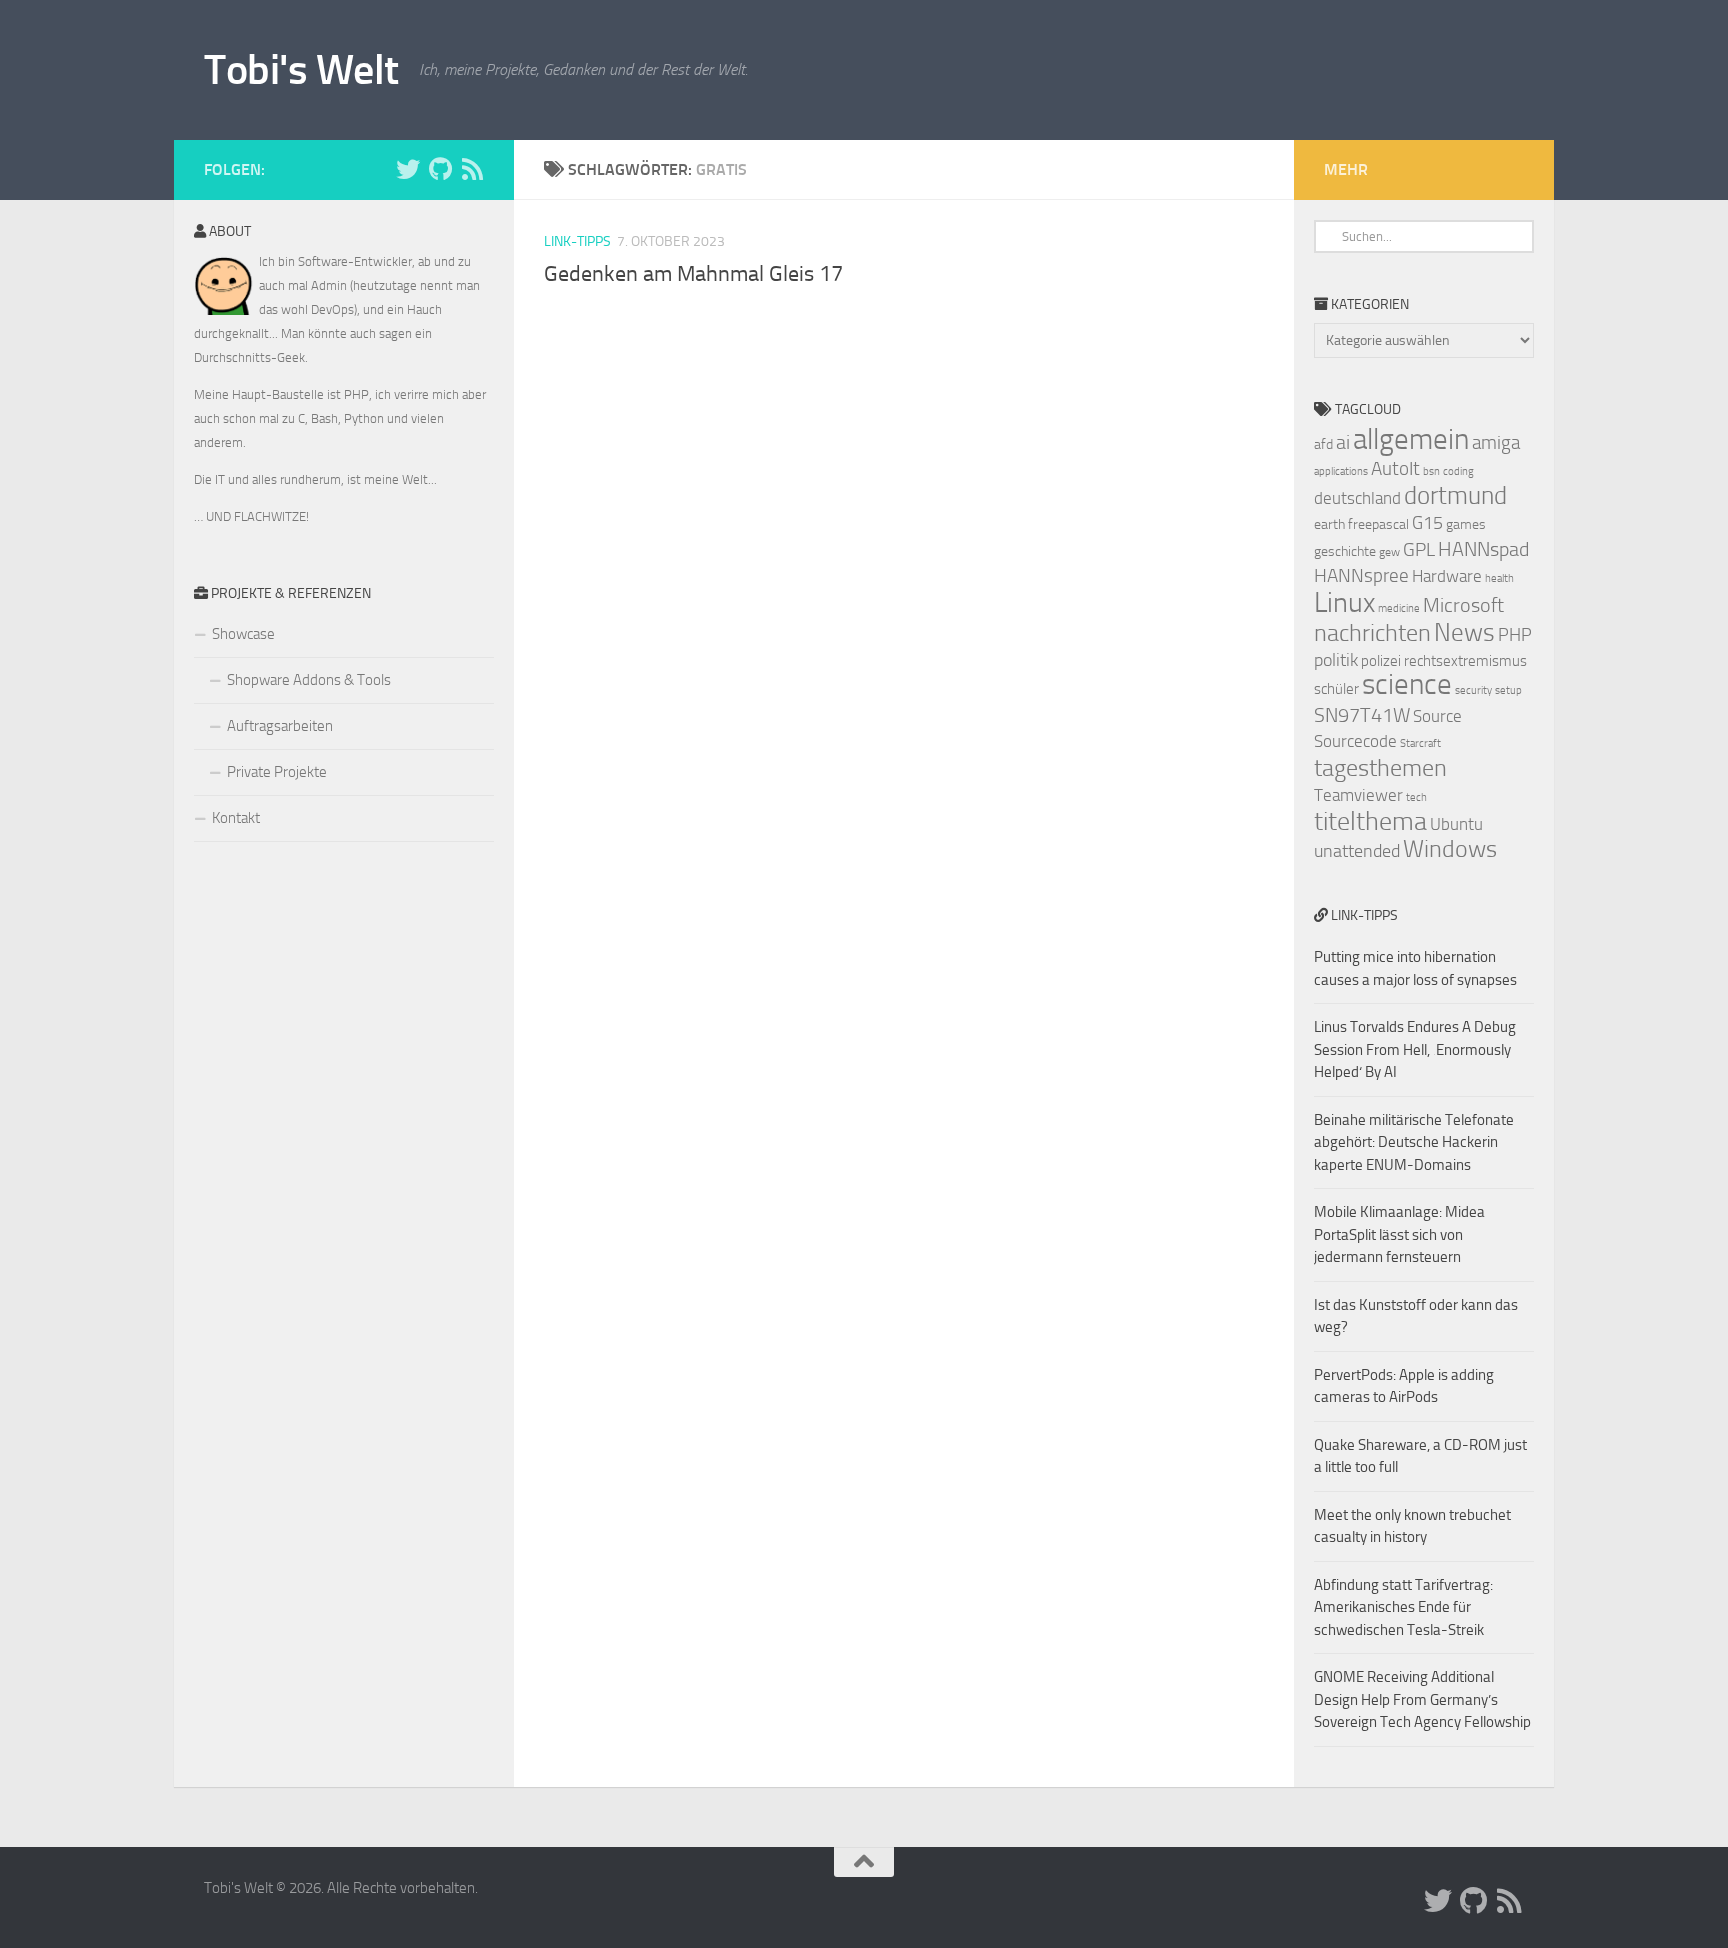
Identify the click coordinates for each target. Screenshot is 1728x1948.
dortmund (1455, 495)
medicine (1399, 608)
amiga (1496, 442)
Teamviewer (1358, 795)
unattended (1357, 851)
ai (1343, 442)
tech (1416, 797)
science (1407, 684)
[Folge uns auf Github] (440, 169)
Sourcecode (1355, 741)
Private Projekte (277, 772)
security (1473, 690)
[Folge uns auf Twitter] (408, 169)
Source (1437, 716)
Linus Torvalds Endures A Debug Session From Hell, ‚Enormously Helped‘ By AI (1415, 1049)
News (1464, 632)
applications (1341, 471)
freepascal (1378, 524)
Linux (1344, 602)
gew (1389, 552)
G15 (1427, 523)
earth (1329, 524)
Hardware (1447, 576)
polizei (1381, 661)
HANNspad (1483, 549)
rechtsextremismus (1465, 661)
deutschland (1357, 498)
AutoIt (1395, 468)
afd (1323, 444)
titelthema (1370, 821)
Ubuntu (1456, 824)
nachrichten (1372, 632)
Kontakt (236, 818)
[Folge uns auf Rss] (472, 169)
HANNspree (1361, 575)
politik (1336, 660)
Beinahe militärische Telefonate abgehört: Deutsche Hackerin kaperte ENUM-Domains (1414, 1142)
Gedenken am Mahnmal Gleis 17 (693, 274)
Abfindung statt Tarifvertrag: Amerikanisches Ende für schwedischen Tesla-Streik (1403, 1607)
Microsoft (1463, 605)
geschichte (1345, 551)
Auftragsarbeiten (280, 726)
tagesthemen (1380, 767)
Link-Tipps (577, 241)
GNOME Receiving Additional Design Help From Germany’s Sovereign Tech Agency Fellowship (1422, 1699)
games (1466, 524)
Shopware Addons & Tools (309, 680)
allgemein (1411, 439)
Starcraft (1420, 743)
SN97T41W (1362, 715)
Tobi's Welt (301, 70)
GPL (1419, 549)
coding (1458, 471)
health (1499, 578)
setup (1508, 690)
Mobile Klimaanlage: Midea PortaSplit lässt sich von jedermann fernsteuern (1399, 1234)
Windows (1450, 849)
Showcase (243, 634)
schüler (1336, 689)
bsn (1431, 471)
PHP (1515, 635)
